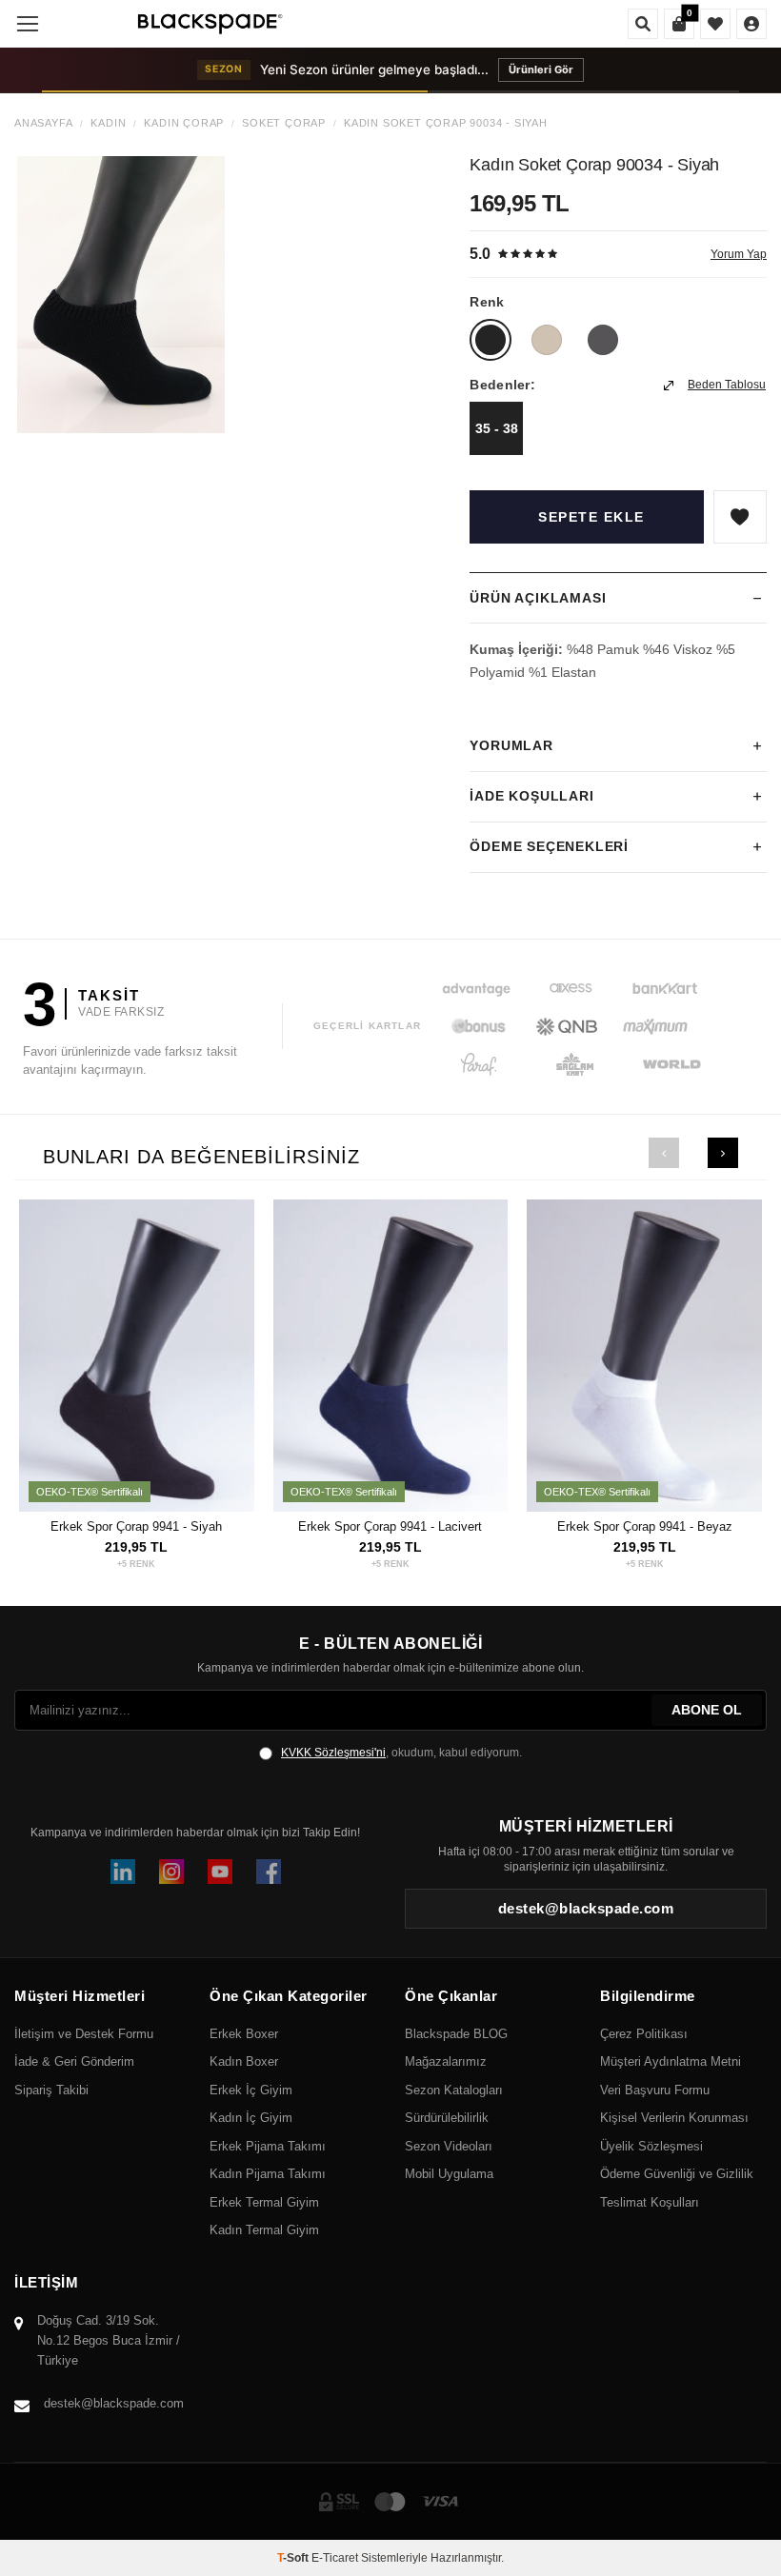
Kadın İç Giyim (251, 2118)
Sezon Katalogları (454, 2090)
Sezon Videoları (449, 2146)
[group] (121, 295)
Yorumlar (511, 745)
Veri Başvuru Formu (655, 2090)
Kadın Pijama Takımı (268, 2174)
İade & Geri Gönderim (74, 2061)
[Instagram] (171, 1872)
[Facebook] (269, 1872)
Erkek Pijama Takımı (268, 2146)
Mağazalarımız (446, 2061)
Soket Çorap (284, 123)
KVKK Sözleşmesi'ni (333, 1753)
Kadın (108, 123)
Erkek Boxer (244, 2034)
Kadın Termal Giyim (264, 2230)
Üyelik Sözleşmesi (651, 2146)
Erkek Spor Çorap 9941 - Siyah (136, 1526)
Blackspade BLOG (456, 2034)
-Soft (294, 2558)
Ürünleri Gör (541, 69)
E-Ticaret (335, 2558)
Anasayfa (43, 123)
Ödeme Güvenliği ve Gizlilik (677, 2174)
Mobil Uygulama (449, 2174)
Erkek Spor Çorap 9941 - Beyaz (645, 1526)
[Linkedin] (123, 1872)
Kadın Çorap (184, 123)
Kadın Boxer (244, 2061)
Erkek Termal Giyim (264, 2202)
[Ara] (643, 24)
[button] (664, 1153)
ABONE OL (707, 1710)
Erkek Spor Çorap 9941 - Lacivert (390, 1526)
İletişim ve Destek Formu (84, 2034)
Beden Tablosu (727, 385)
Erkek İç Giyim (251, 2090)
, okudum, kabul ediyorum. (401, 1753)
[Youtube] (220, 1872)
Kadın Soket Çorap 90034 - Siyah (446, 123)
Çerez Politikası (644, 2034)
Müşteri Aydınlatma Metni (671, 2061)
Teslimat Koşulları (650, 2202)
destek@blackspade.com (114, 2403)
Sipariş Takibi (51, 2090)
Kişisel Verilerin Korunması (674, 2118)
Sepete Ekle (591, 517)
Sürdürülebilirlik (447, 2118)
